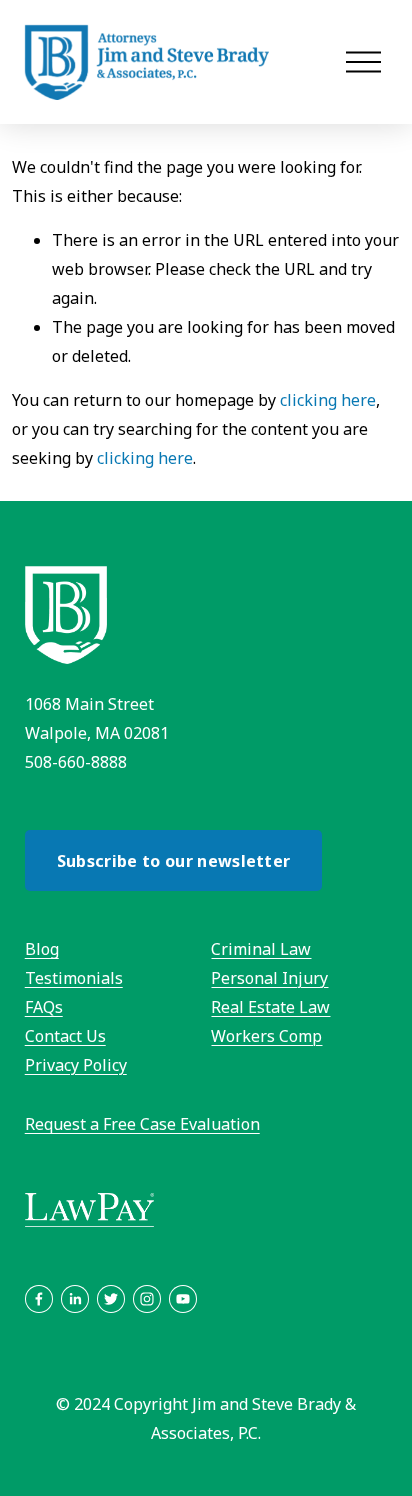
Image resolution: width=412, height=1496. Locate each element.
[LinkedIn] (75, 1299)
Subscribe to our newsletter (174, 861)
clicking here (328, 400)
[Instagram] (147, 1299)
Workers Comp (266, 1036)
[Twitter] (111, 1299)
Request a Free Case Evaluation (142, 1124)
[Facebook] (39, 1299)
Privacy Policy (76, 1065)
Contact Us (65, 1036)
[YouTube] (183, 1299)
